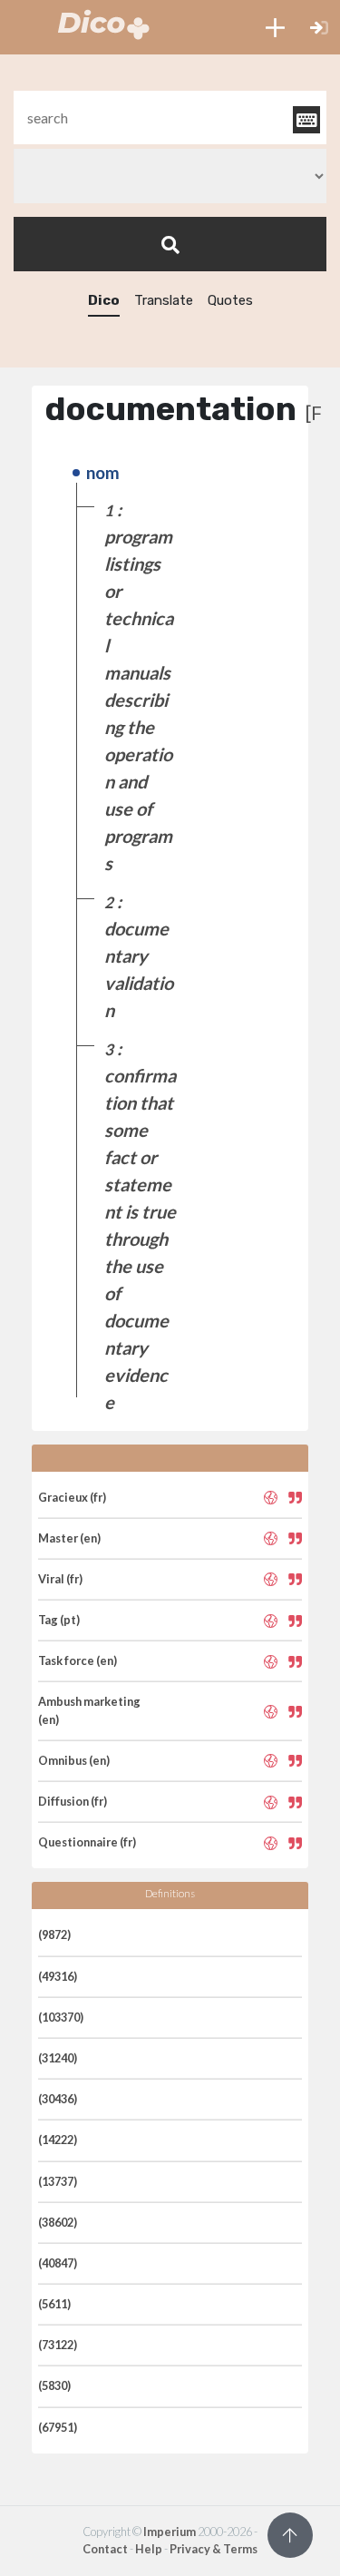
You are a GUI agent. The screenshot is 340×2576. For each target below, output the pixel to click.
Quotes (230, 300)
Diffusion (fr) (73, 1801)
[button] (275, 27)
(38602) (58, 2222)
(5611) (54, 2304)
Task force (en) (78, 1660)
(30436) (58, 2099)
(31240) (58, 2058)
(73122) (58, 2345)
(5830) (54, 2385)
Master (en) (69, 1538)
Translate (164, 300)
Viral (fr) (60, 1579)
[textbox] (170, 118)
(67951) (58, 2427)
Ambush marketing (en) (89, 1710)
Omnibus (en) (74, 1760)
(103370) (61, 2017)
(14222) (58, 2140)
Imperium (170, 2532)
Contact (105, 2549)
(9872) (54, 1934)
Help (149, 2549)
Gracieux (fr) (72, 1497)
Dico (104, 300)
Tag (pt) (59, 1620)
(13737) (58, 2181)
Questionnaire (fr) (87, 1842)
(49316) (58, 1976)
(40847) (58, 2263)
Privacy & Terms (214, 2549)
